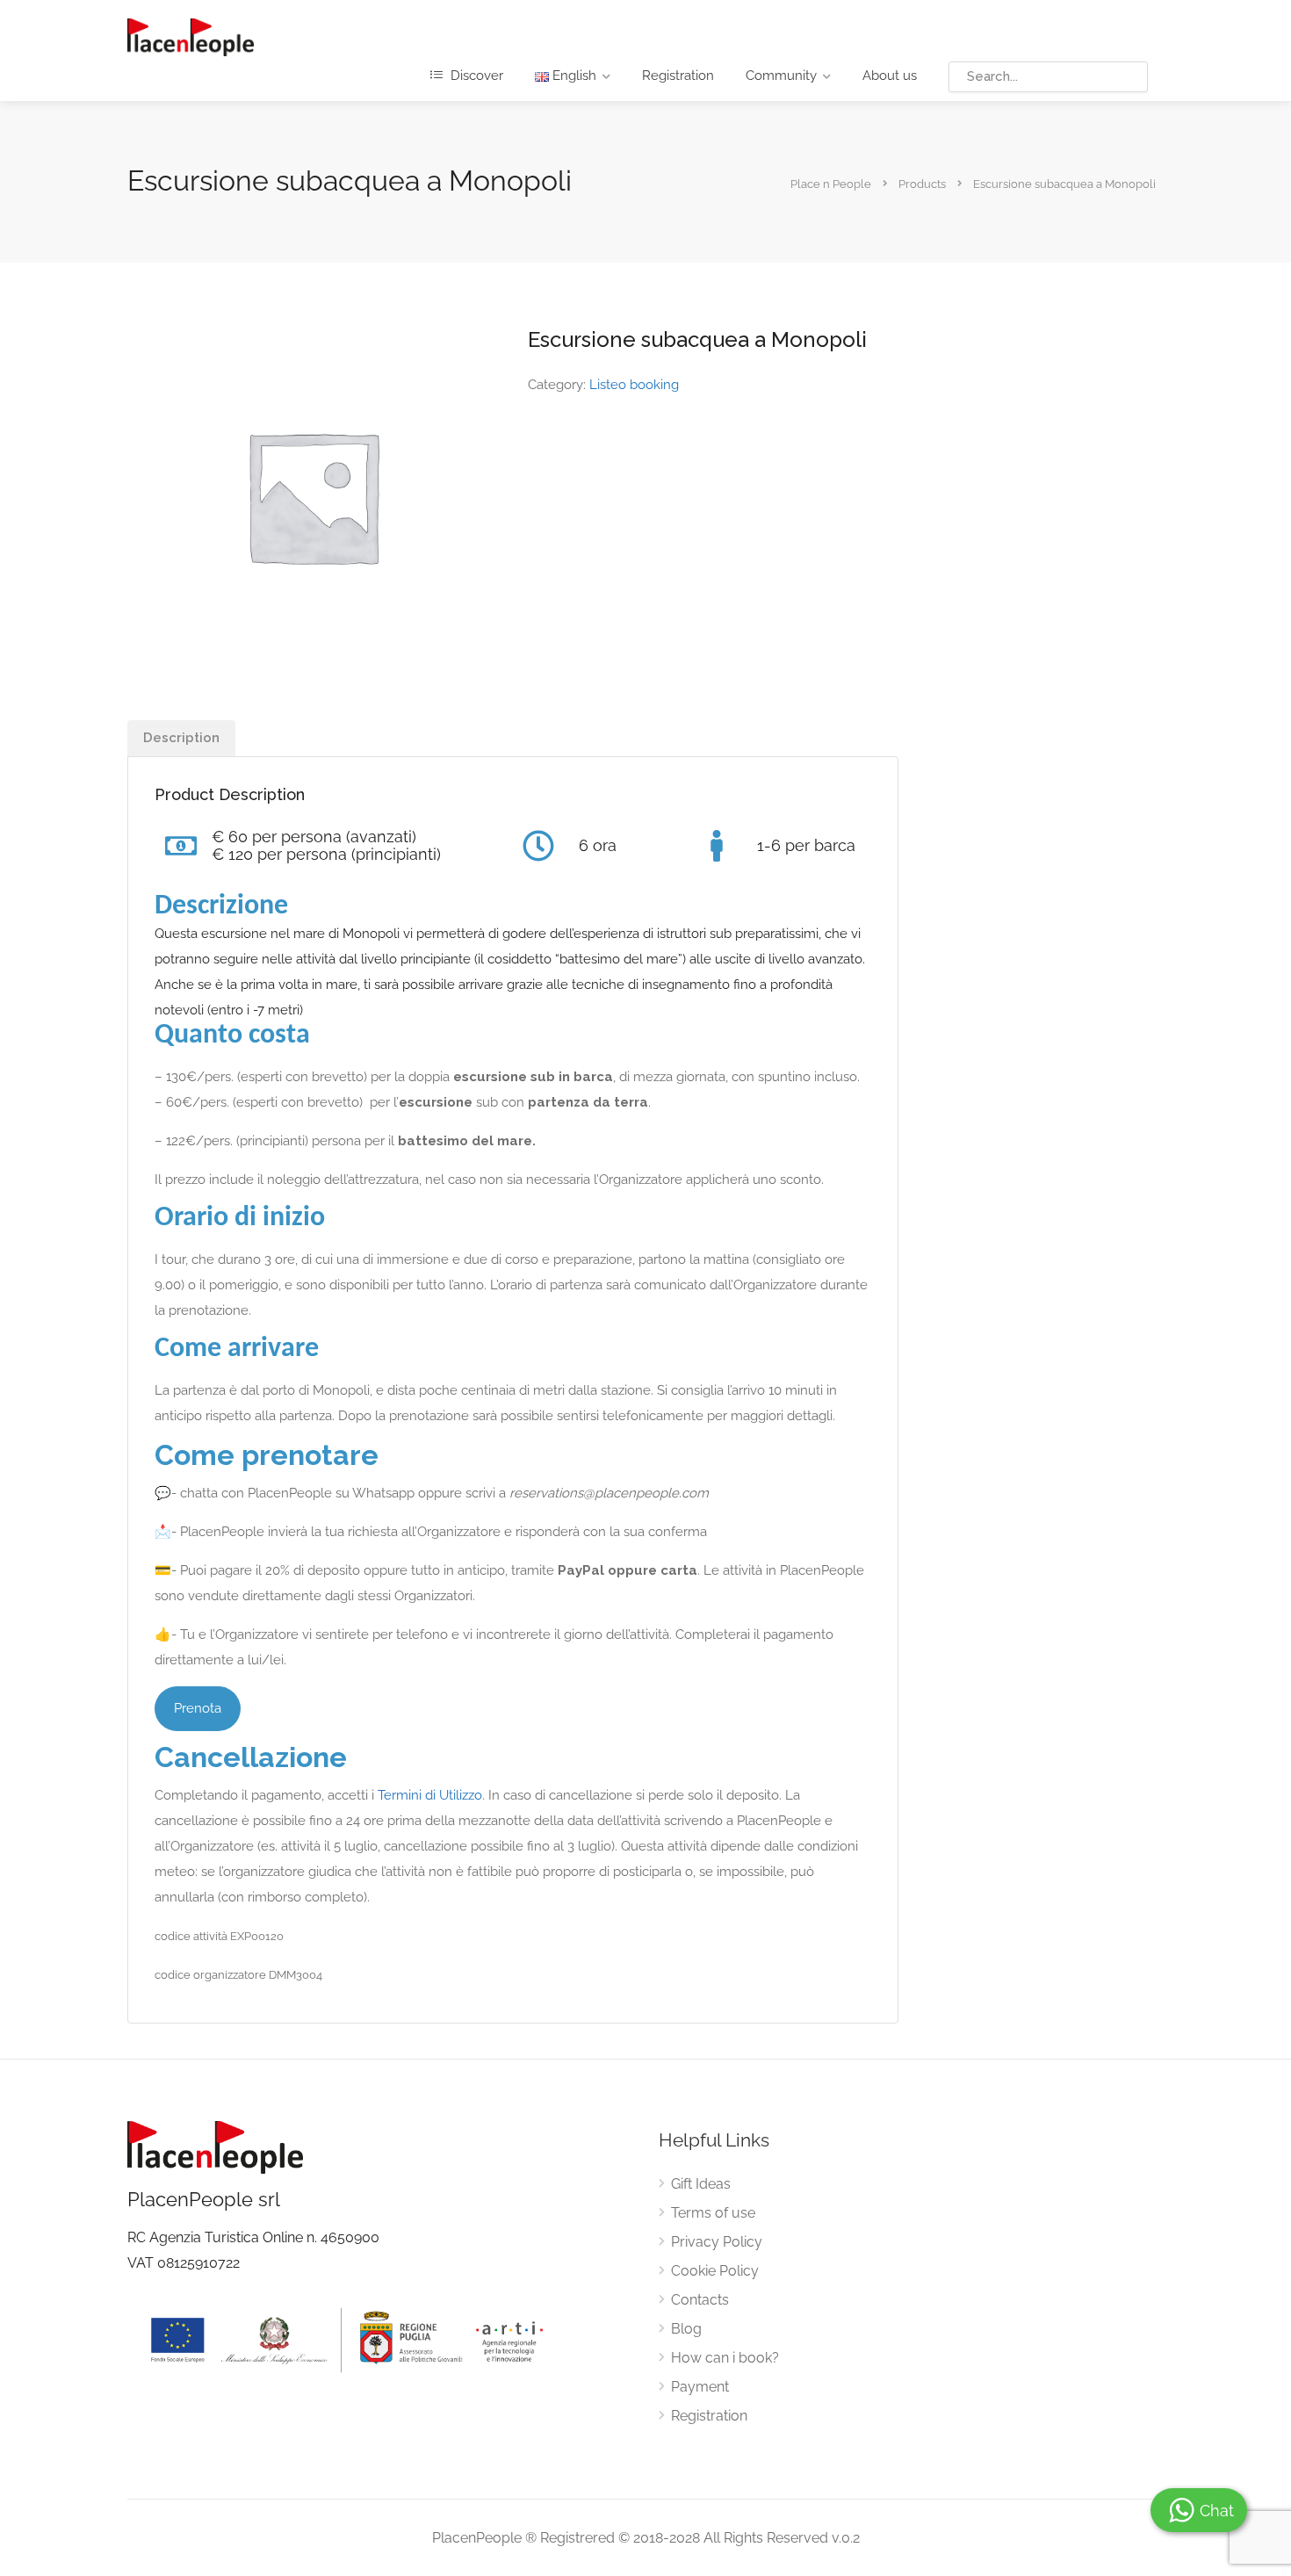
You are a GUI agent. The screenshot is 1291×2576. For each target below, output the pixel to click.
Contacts (700, 2300)
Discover (475, 76)
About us (890, 76)
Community (781, 76)
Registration (678, 76)
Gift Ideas (701, 2184)
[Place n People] (191, 36)
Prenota (198, 1708)
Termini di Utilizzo (430, 1795)
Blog (686, 2329)
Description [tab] (181, 738)
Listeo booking (634, 385)
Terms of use (713, 2213)
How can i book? (725, 2358)
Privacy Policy (717, 2242)
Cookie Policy (715, 2271)
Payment (700, 2387)
